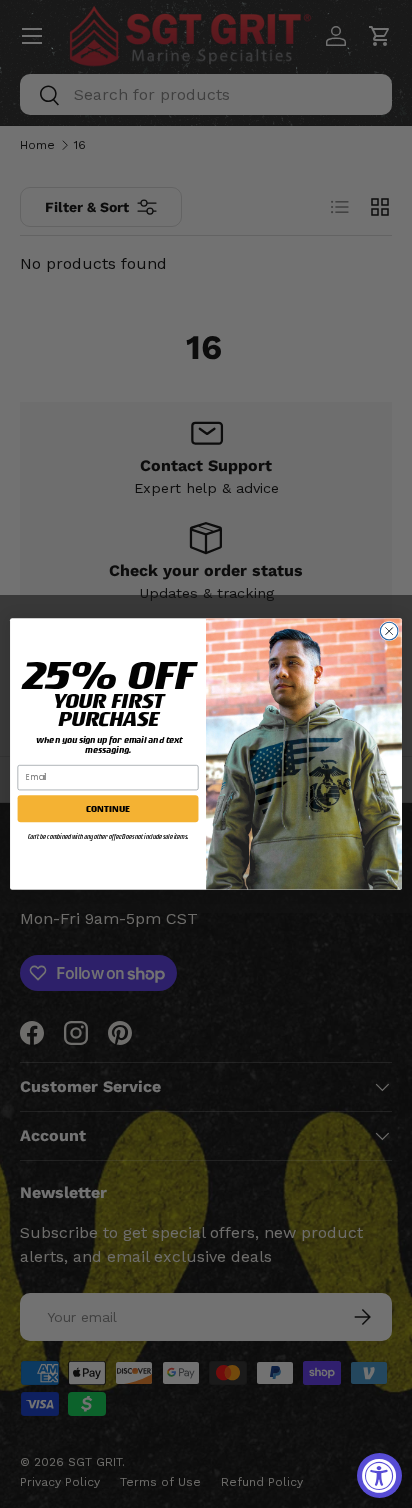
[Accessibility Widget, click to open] (379, 1475)
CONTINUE (107, 808)
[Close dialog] (389, 631)
